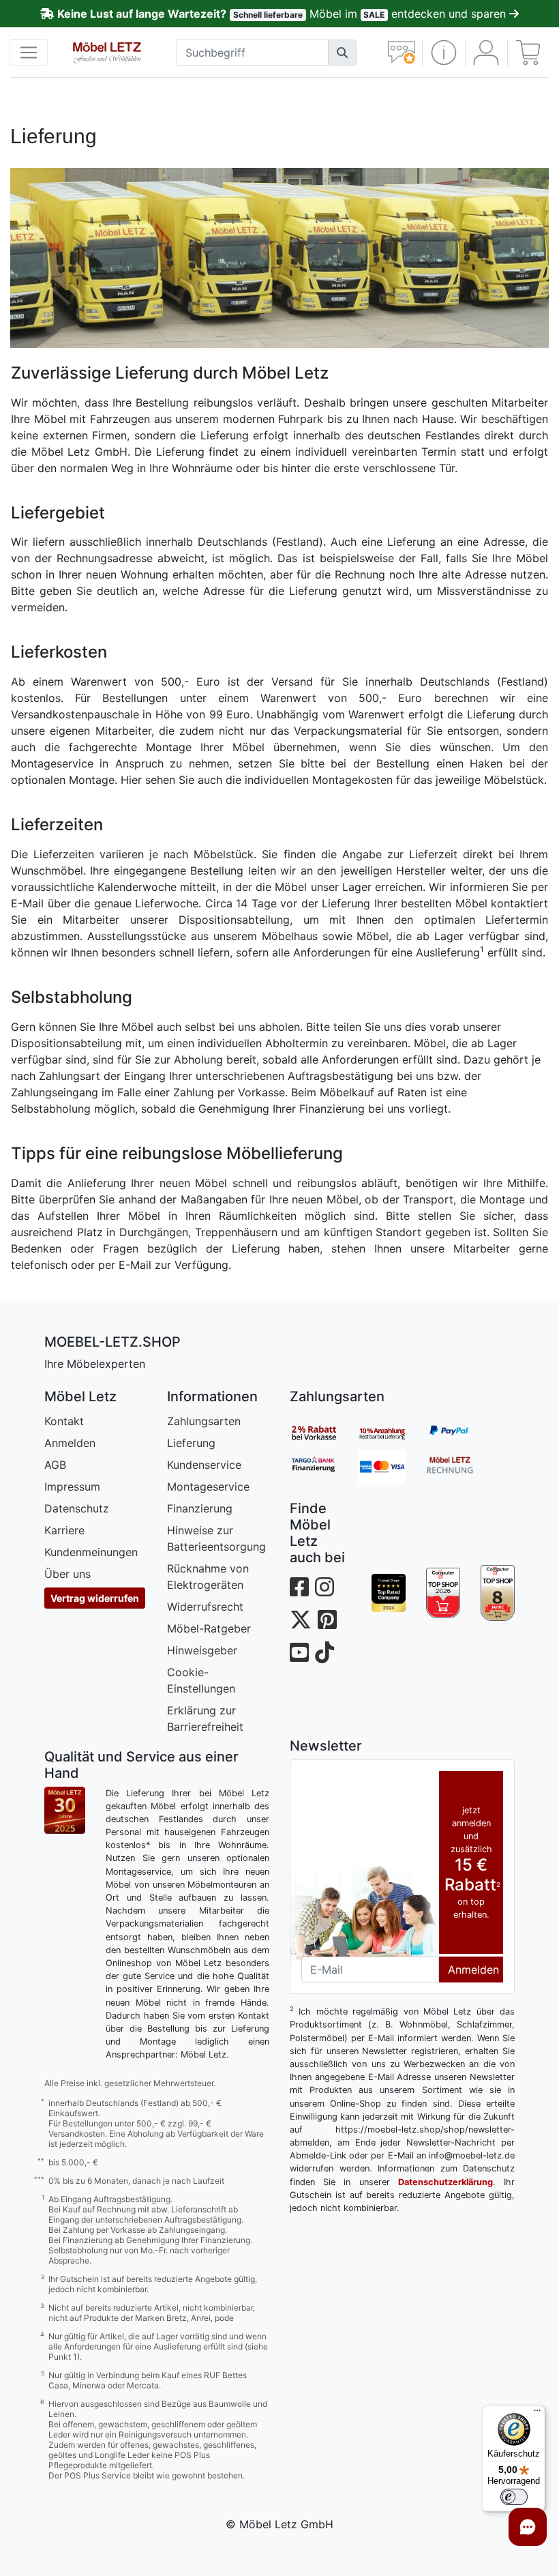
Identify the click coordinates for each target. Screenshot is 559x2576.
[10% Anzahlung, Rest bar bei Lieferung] (392, 1433)
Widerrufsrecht (205, 1607)
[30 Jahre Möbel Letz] (65, 1809)
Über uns (67, 1574)
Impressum (72, 1487)
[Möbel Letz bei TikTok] (324, 1653)
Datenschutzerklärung (445, 2182)
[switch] (514, 2497)
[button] (443, 53)
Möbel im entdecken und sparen (283, 14)
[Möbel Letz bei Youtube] (299, 1653)
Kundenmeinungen (91, 1552)
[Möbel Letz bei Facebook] (299, 1587)
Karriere (64, 1530)
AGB (55, 1465)
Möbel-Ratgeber (209, 1628)
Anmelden (70, 1443)
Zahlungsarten (204, 1421)
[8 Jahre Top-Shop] (498, 1593)
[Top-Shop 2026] (443, 1593)
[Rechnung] (460, 1467)
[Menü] (537, 2414)
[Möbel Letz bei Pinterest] (327, 1620)
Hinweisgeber (202, 1650)
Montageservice (208, 1487)
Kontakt (64, 1421)
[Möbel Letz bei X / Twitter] (301, 1620)
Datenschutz (77, 1508)
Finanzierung (200, 1508)
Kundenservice (204, 1465)
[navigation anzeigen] (29, 53)
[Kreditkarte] (392, 1467)
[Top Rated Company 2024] (389, 1593)
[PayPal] (460, 1433)
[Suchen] (342, 53)
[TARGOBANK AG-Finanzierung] (324, 1467)
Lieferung (191, 1443)
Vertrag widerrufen (95, 1598)
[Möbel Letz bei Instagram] (324, 1587)
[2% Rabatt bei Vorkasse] (324, 1433)
